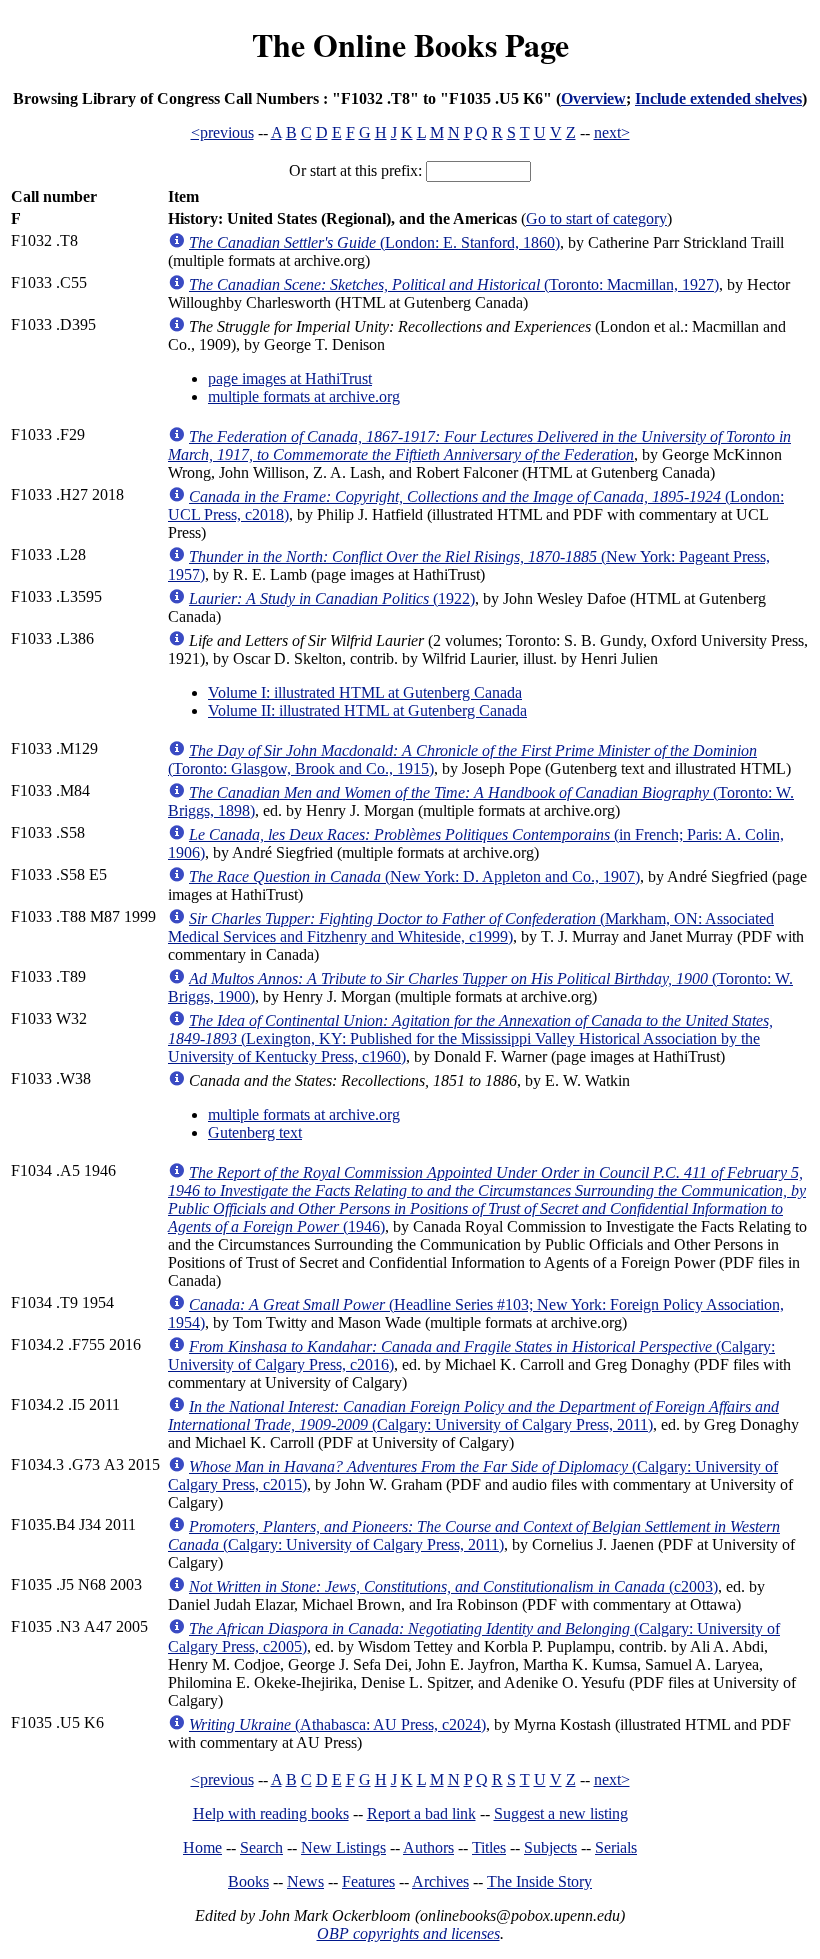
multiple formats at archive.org (304, 396)
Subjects (550, 1847)
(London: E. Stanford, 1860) (374, 242)
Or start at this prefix (353, 170)
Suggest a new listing (561, 1813)
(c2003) (453, 1586)
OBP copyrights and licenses (408, 1933)
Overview (593, 98)
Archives (440, 1881)
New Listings (343, 1847)
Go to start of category (596, 218)
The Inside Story (539, 1881)
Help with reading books (271, 1813)
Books (248, 1881)
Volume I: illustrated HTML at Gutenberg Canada (365, 692)
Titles (489, 1847)
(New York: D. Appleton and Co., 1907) (414, 876)
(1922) (332, 598)
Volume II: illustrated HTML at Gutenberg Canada (367, 710)
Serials (616, 1847)
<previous (222, 132)
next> (612, 132)
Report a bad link (421, 1813)
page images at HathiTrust (290, 378)
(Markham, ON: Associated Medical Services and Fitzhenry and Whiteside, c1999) (471, 927)
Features (368, 1881)
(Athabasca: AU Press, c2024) (337, 1724)
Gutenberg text (255, 1132)
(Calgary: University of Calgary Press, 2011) (473, 1415)
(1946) (487, 1199)
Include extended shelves (718, 98)
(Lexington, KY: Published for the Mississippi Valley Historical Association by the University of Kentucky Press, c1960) (470, 1038)
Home (202, 1847)
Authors (428, 1847)
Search (261, 1847)
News (305, 1881)
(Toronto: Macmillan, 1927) (454, 284)
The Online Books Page (410, 44)
